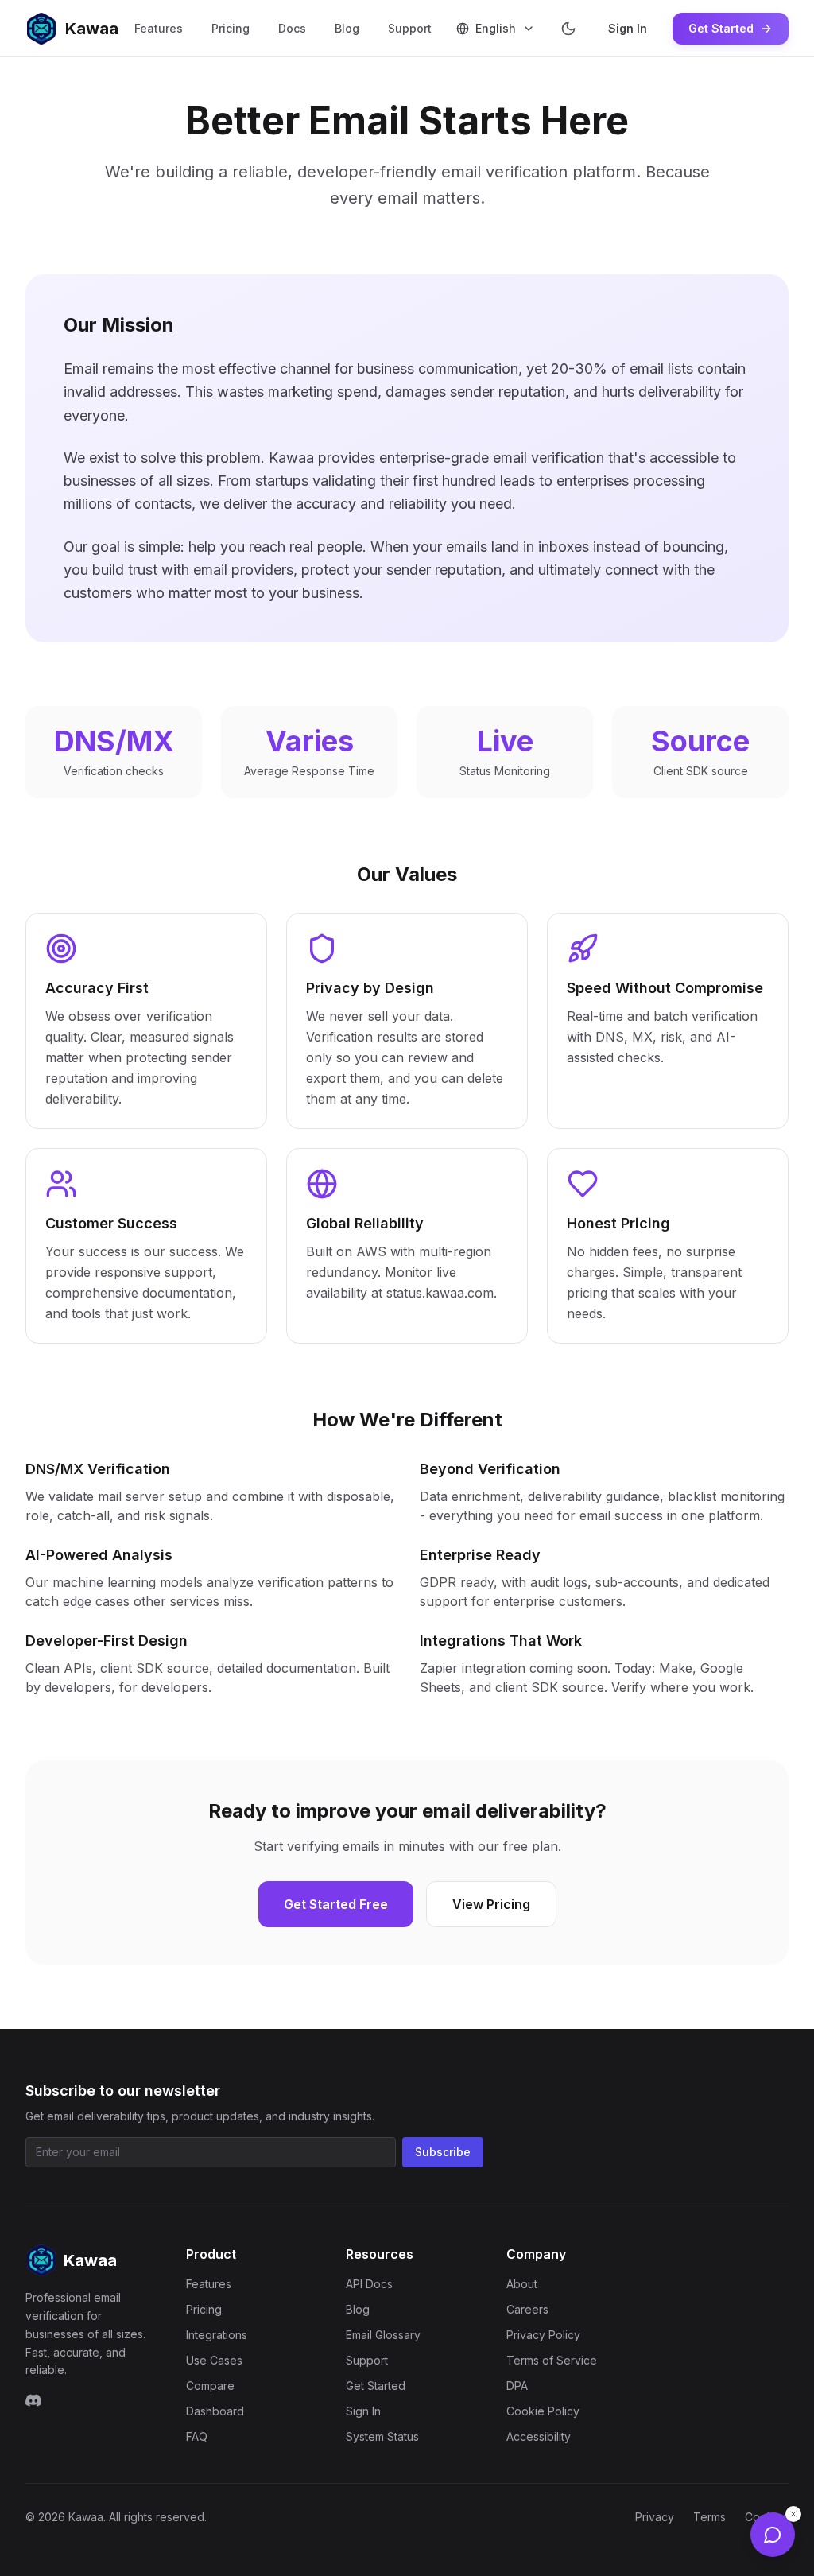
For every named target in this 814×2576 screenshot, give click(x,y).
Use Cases (214, 2360)
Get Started (721, 28)
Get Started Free (336, 1904)
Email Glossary (383, 2335)
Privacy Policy (543, 2335)
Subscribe (443, 2152)
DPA (517, 2386)
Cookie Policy (543, 2411)
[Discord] (33, 2400)
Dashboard (215, 2411)
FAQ (197, 2436)
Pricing (231, 28)
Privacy (655, 2517)
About (522, 2284)
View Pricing (491, 1904)
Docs (292, 28)
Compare (210, 2386)
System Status (382, 2436)
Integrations (217, 2335)
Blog (347, 28)
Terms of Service (552, 2360)
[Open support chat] (773, 2535)
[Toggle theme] (568, 29)
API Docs (369, 2284)
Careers (527, 2309)
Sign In (628, 28)
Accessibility (539, 2436)
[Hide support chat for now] (793, 2514)
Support (410, 28)
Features (159, 28)
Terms (709, 2517)
